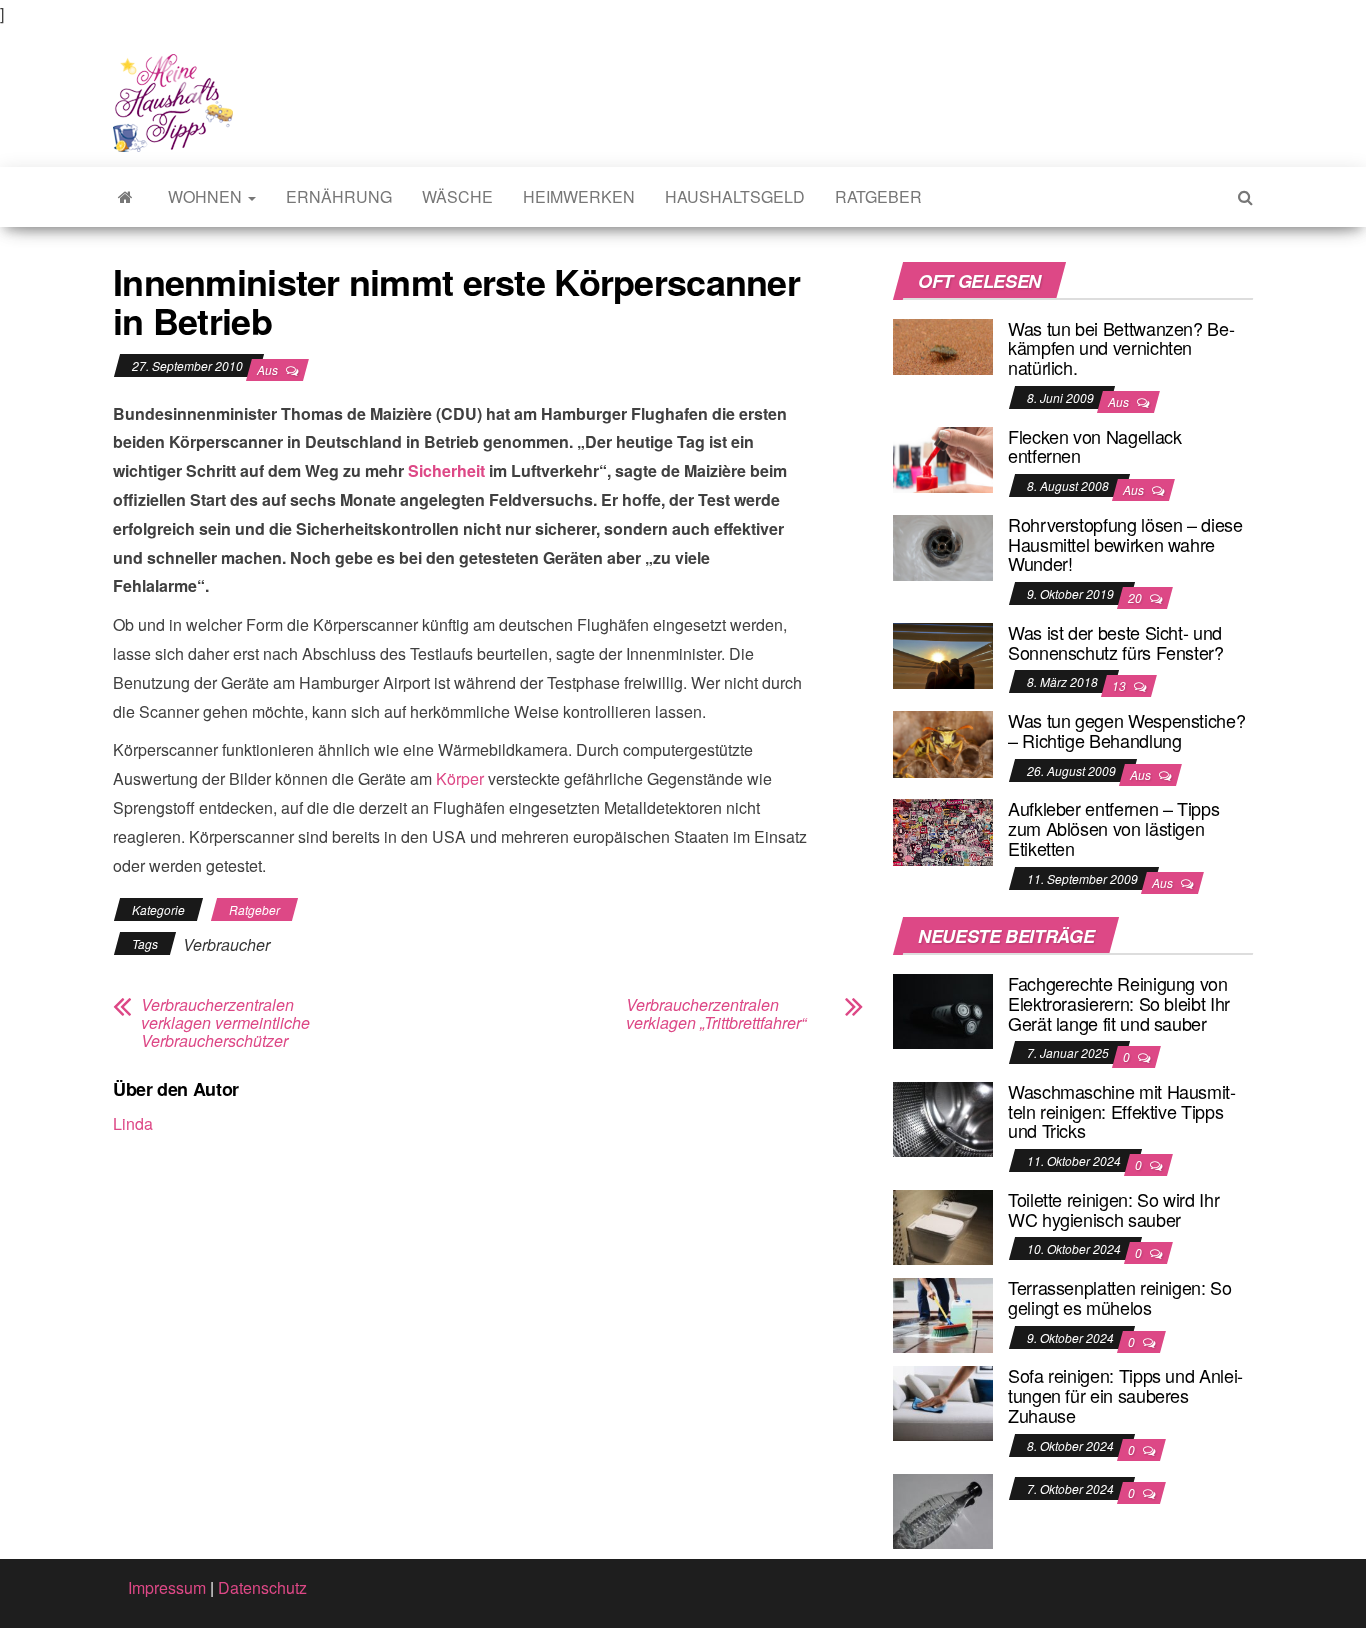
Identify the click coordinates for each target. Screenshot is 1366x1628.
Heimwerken (579, 196)
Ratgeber (878, 196)
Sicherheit (446, 470)
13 (1120, 685)
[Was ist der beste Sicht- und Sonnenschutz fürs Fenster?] (943, 653)
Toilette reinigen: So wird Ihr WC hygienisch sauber (1113, 1209)
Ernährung (339, 196)
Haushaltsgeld (735, 196)
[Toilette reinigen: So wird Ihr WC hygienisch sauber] (943, 1225)
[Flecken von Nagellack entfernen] (943, 457)
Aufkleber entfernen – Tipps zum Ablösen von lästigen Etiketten (1113, 828)
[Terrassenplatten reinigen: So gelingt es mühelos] (943, 1313)
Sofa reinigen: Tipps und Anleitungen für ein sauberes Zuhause (1125, 1395)
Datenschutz (262, 1587)
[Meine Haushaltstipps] (125, 197)
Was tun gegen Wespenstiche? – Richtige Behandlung (1126, 730)
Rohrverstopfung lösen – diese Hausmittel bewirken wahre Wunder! (1125, 544)
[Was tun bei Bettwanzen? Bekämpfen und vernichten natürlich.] (943, 344)
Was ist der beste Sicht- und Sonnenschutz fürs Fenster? (1116, 642)
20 (1136, 597)
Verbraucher (226, 944)
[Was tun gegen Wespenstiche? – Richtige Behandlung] (943, 741)
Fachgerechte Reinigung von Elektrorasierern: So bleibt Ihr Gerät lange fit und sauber (1119, 1003)
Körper (460, 778)
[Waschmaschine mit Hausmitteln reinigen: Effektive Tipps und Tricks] (943, 1117)
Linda (133, 1123)
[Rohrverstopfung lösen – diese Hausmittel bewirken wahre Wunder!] (943, 545)
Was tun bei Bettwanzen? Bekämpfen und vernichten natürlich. (1121, 348)
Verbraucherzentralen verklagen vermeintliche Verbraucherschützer (225, 1023)
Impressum (167, 1587)
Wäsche (457, 196)
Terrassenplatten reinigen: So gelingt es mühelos (1120, 1297)
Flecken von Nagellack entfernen (1094, 446)
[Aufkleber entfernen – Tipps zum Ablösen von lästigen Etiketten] (943, 830)
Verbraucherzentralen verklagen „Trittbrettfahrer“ (716, 1014)
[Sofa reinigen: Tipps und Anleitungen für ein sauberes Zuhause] (943, 1401)
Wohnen (207, 196)
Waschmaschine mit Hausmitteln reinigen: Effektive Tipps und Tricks (1122, 1111)
